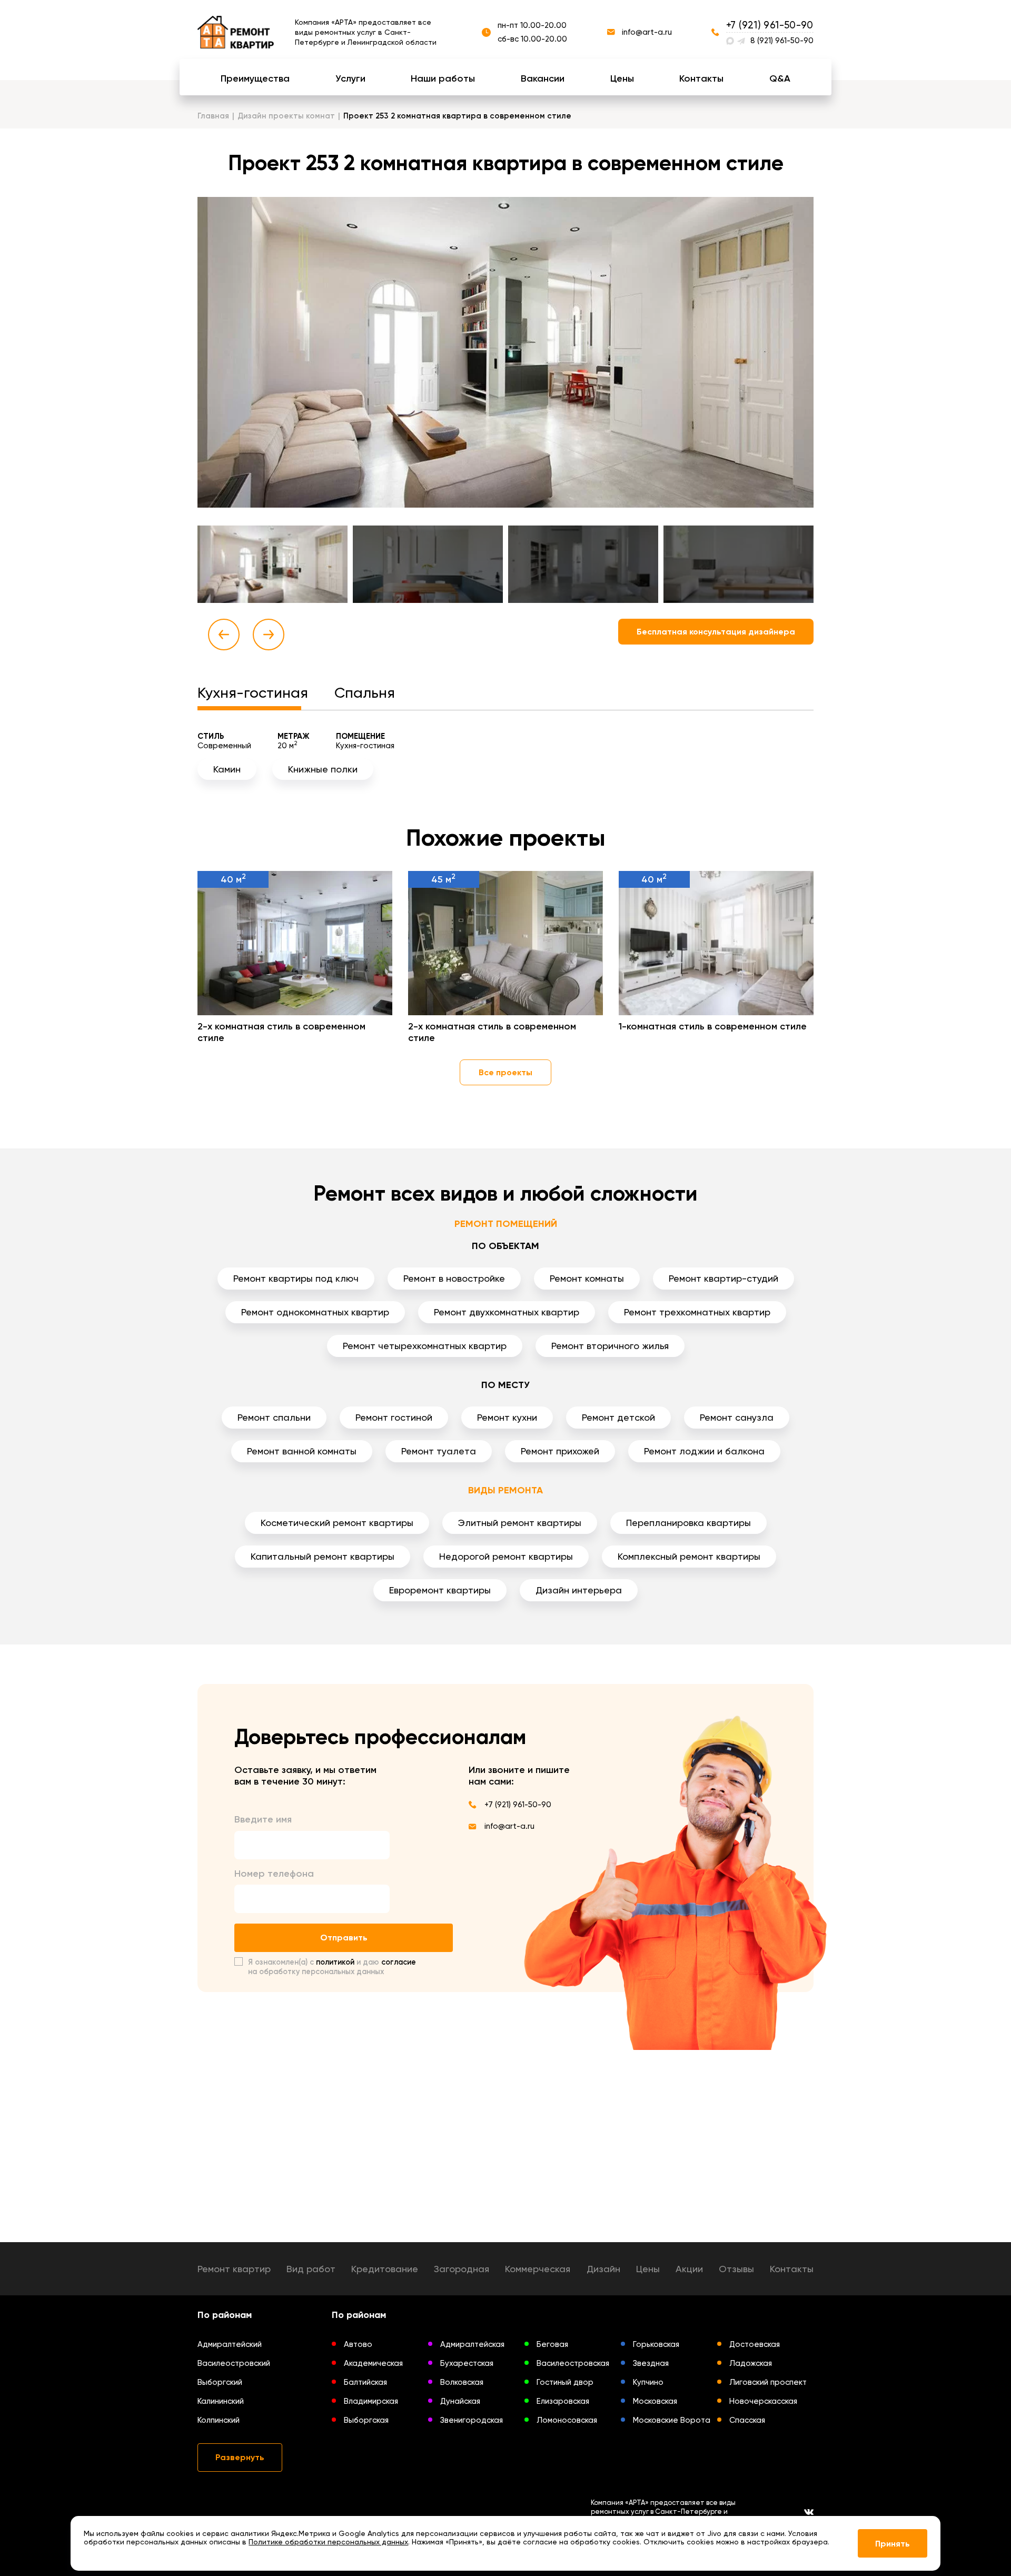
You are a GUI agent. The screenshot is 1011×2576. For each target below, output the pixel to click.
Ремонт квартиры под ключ (296, 1278)
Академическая (373, 2363)
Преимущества (255, 78)
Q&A (780, 78)
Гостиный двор (565, 2382)
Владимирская (371, 2401)
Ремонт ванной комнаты (302, 1451)
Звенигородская (472, 2420)
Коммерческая (538, 2269)
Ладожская (751, 2363)
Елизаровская (563, 2401)
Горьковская (656, 2344)
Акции (689, 2269)
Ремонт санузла (737, 1417)
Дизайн (603, 2269)
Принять (893, 2544)
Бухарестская (467, 2363)
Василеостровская (573, 2363)
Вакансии (543, 78)
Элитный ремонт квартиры (520, 1523)
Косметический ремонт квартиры (337, 1523)
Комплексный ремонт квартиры (689, 1556)
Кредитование (385, 2269)
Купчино (648, 2382)
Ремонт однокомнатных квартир (315, 1312)
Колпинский (219, 2420)
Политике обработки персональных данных (328, 2542)
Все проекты (506, 1072)
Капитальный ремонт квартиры (323, 1556)
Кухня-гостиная (253, 693)
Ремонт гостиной (394, 1417)
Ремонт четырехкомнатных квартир (425, 1346)
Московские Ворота (672, 2420)
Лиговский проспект (768, 2382)
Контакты (701, 78)
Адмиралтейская (472, 2344)
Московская (655, 2401)
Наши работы (443, 78)
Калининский (221, 2401)
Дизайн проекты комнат (286, 116)
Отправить (344, 1938)
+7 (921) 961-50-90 (770, 25)
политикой (335, 1962)
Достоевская (755, 2344)
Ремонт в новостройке (454, 1278)
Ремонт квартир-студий (723, 1278)
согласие (399, 1962)
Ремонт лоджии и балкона (704, 1451)
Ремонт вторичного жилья (610, 1346)
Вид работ (311, 2269)
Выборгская (366, 2420)
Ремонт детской (618, 1417)
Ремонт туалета (439, 1451)
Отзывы (736, 2269)
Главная (213, 116)
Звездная (651, 2363)
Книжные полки (323, 769)
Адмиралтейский (230, 2344)
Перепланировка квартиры (688, 1523)
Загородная (462, 2269)
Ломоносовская (567, 2420)
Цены (622, 78)
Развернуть (240, 2457)
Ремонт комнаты (587, 1278)
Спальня (365, 693)
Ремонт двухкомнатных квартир (507, 1312)
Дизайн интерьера (579, 1590)
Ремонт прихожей (560, 1451)
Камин (227, 769)
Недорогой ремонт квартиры (506, 1556)
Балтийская (365, 2382)
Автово (358, 2344)
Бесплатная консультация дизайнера (716, 632)
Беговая (552, 2344)
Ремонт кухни (507, 1417)
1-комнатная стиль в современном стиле (713, 1026)
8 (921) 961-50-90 (782, 41)
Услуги (350, 78)
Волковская (462, 2382)
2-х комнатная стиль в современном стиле (281, 1032)
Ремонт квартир (234, 2269)
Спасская (747, 2420)
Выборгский (220, 2382)
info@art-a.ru (647, 32)
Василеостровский (234, 2363)
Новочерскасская (763, 2401)
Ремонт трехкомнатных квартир (697, 1312)
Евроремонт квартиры (440, 1590)
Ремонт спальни (274, 1417)
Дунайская (460, 2401)
